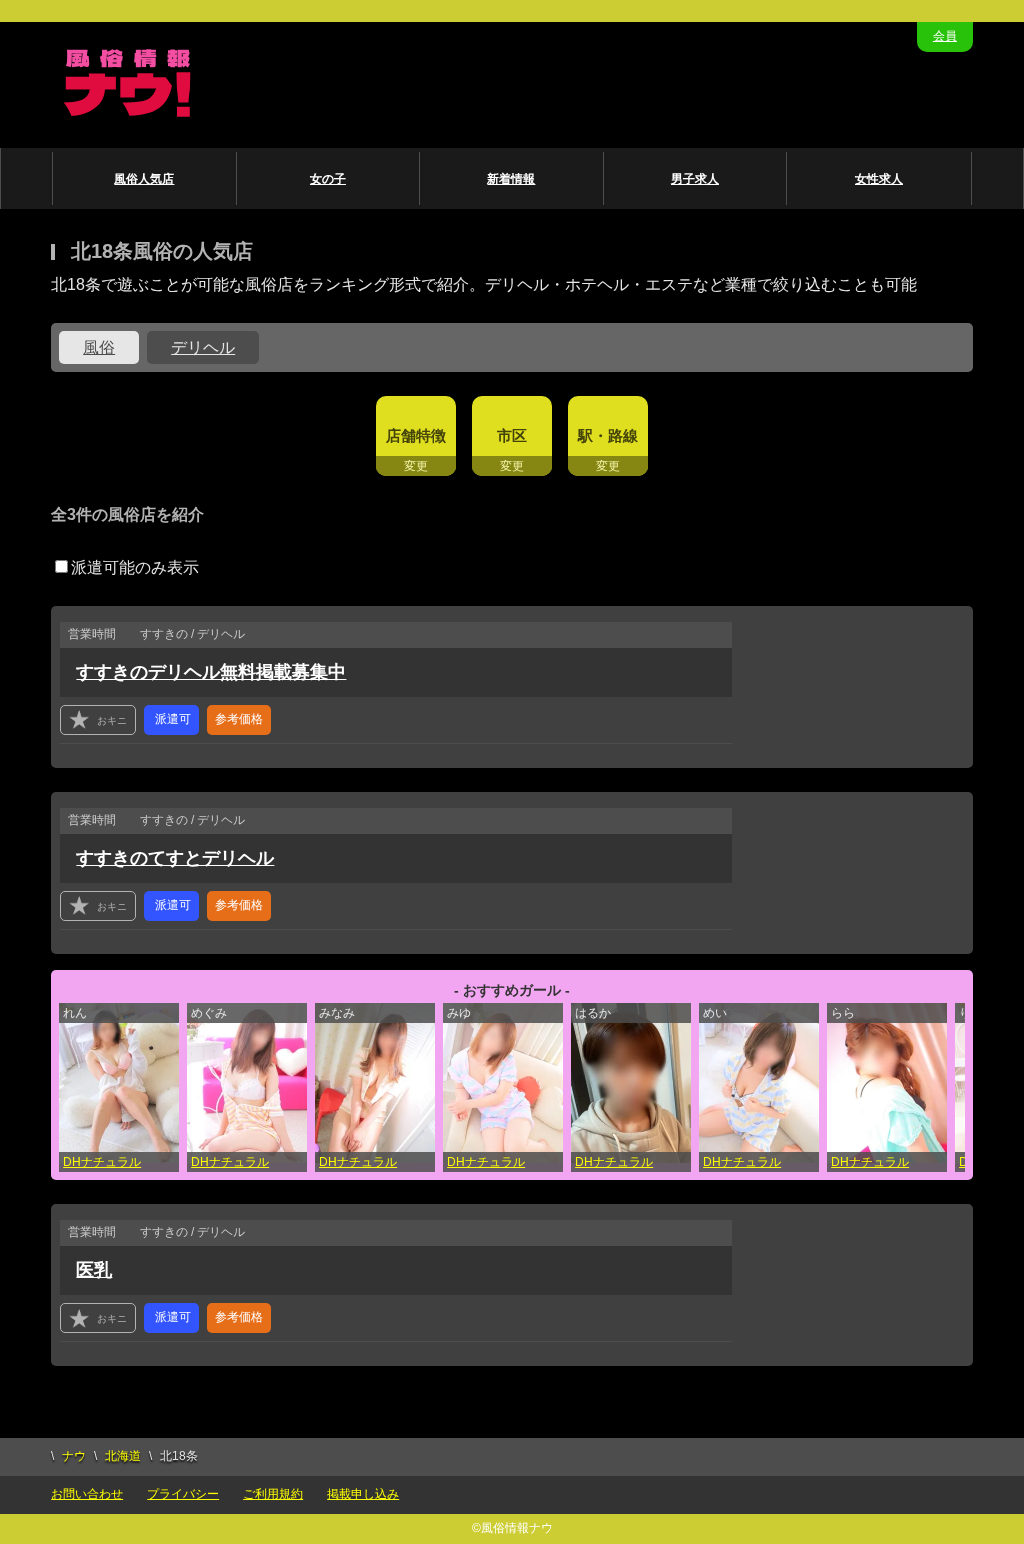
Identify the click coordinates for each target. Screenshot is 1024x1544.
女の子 (328, 179)
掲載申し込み (363, 1494)
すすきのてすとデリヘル (175, 858)
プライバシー (183, 1494)
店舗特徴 (416, 435)
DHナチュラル (102, 1162)
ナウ (74, 1456)
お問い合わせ (87, 1494)
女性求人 (879, 179)
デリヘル (203, 347)
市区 (512, 435)
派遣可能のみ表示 (135, 567)
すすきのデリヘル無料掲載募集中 (211, 672)
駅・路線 (608, 435)
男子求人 (695, 179)
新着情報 (511, 179)
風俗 (99, 347)
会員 (945, 36)
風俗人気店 (144, 179)
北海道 (123, 1456)
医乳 (94, 1270)
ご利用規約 (273, 1494)
